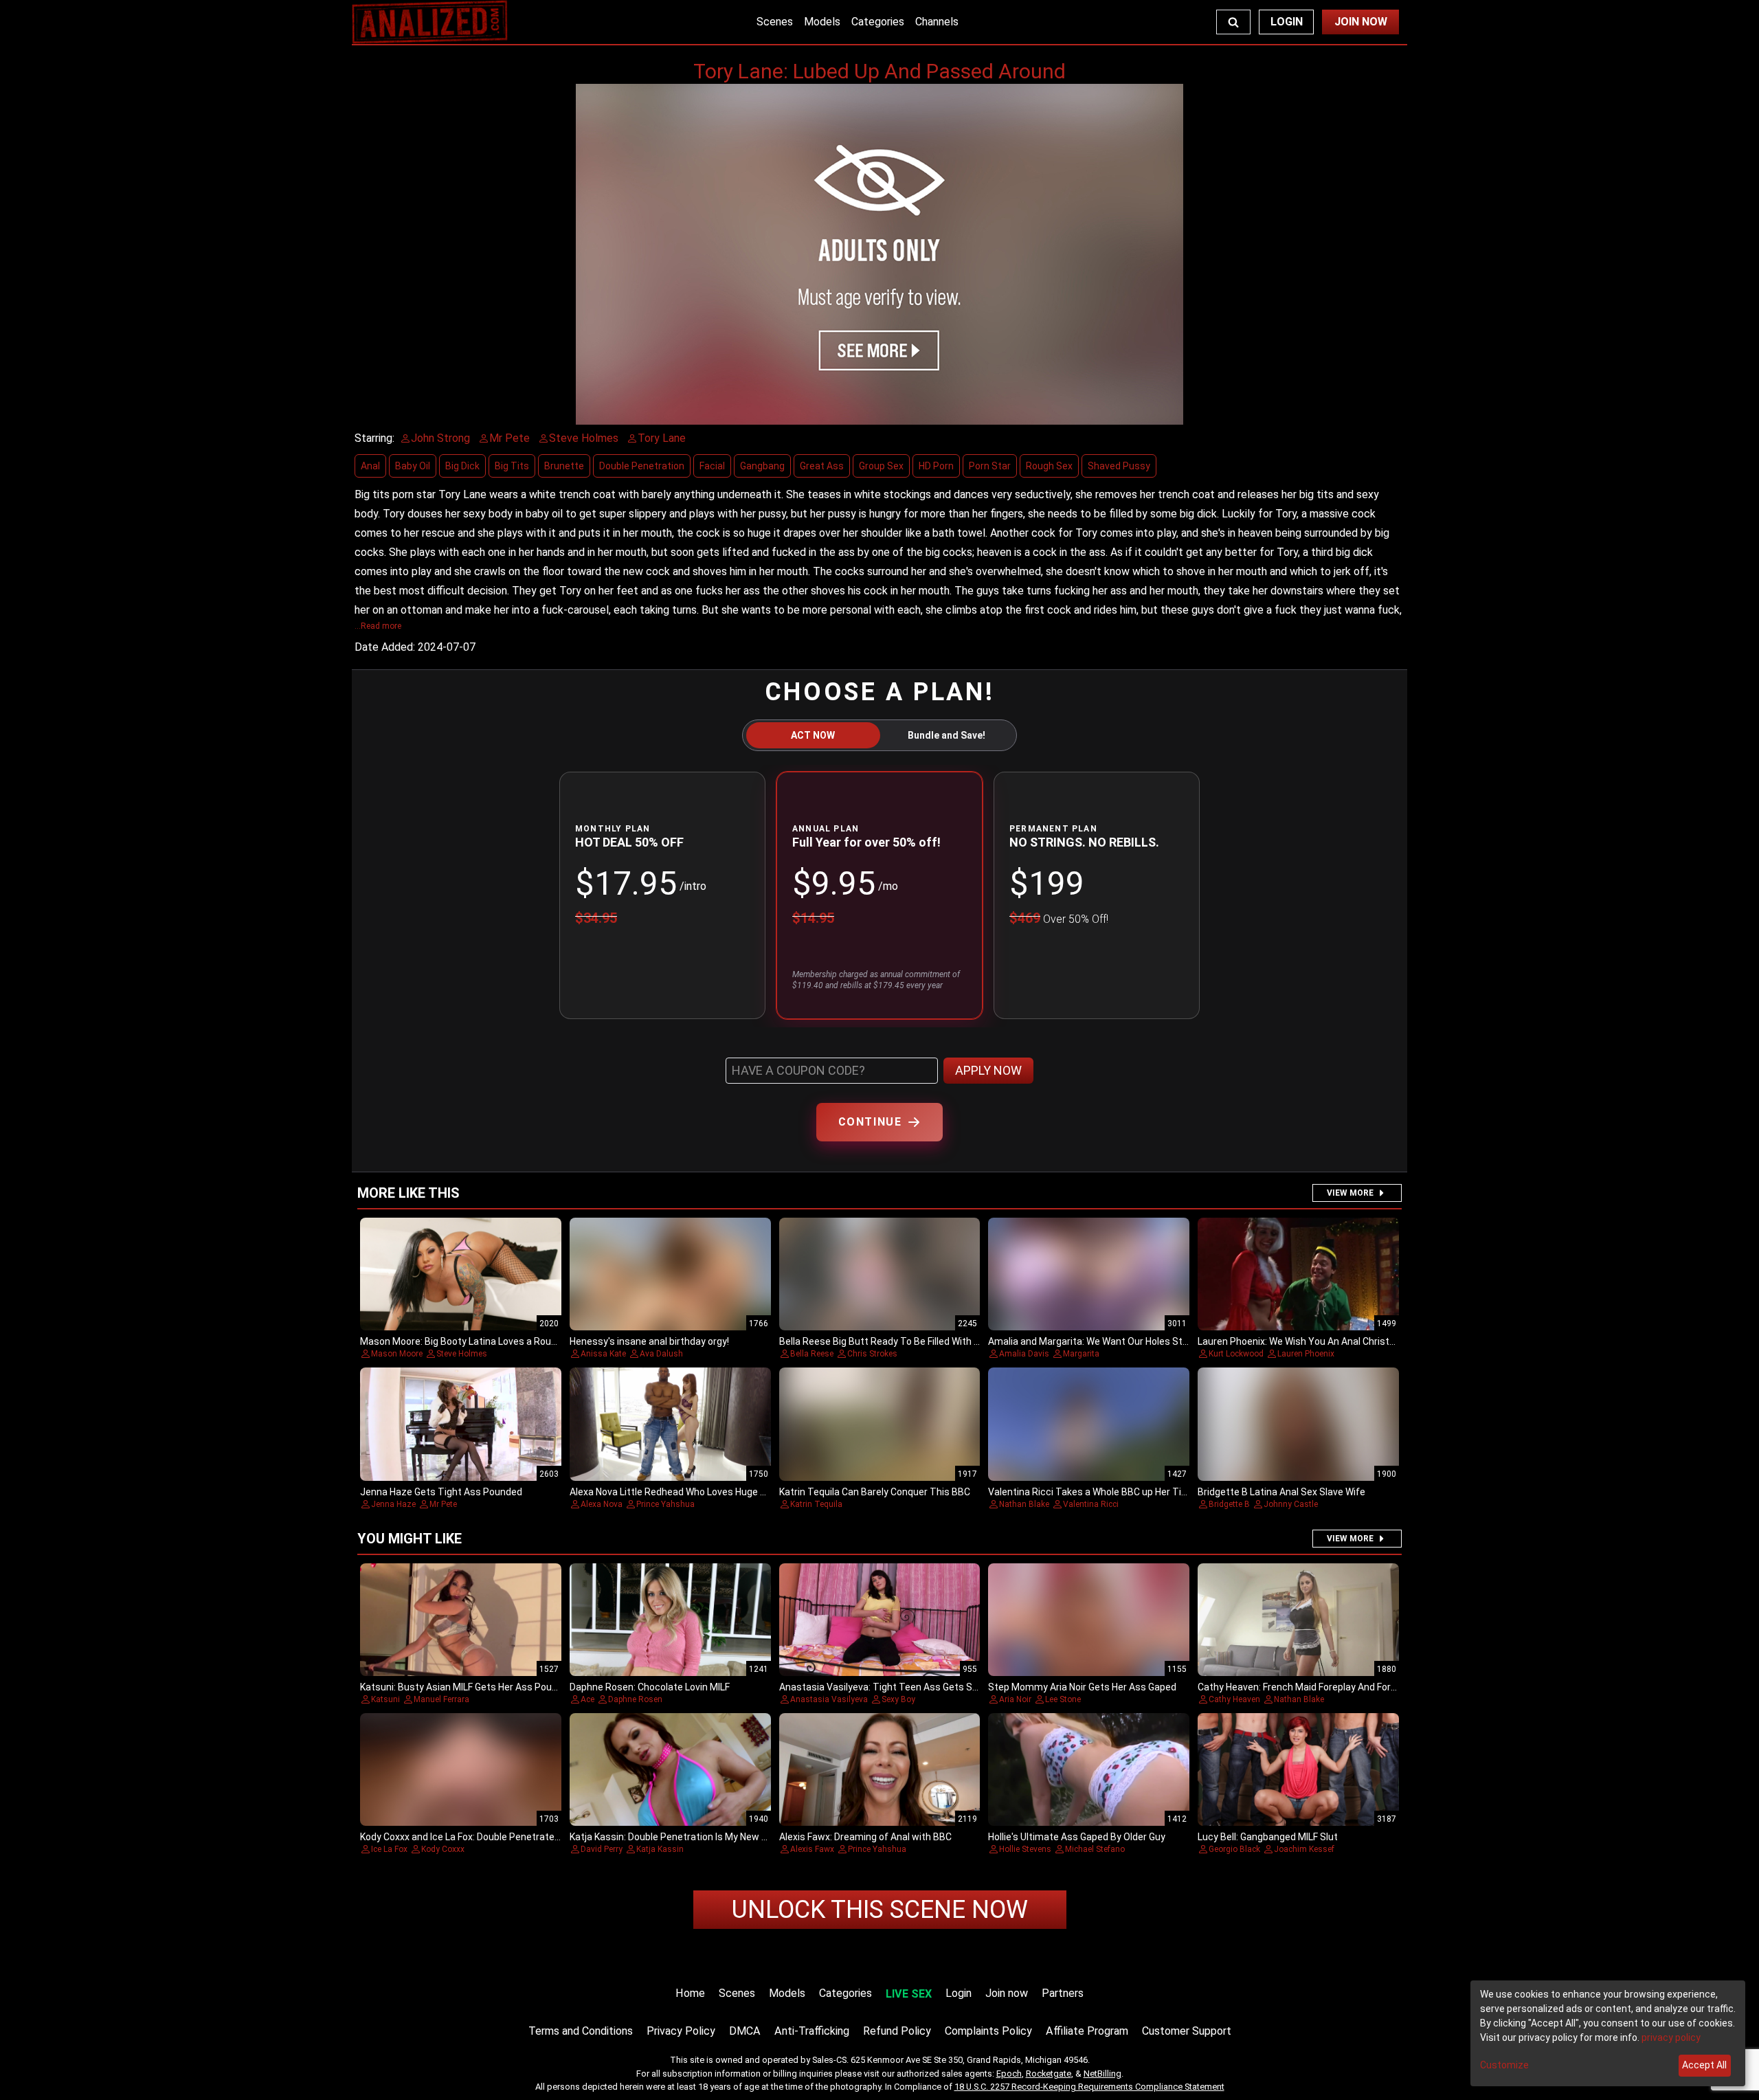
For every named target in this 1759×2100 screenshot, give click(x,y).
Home (690, 1993)
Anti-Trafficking (812, 2031)
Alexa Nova (602, 1504)
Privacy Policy (681, 2031)
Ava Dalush (661, 1354)
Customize (1504, 2065)
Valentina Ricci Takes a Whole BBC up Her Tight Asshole (1111, 1492)
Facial (712, 466)
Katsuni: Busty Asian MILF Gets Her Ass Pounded (467, 1687)
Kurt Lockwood (1236, 1354)
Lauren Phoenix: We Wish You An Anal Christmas (1303, 1341)
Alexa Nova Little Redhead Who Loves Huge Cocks (679, 1492)
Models (822, 22)
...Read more (378, 626)
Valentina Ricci (1091, 1504)
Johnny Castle (1291, 1504)
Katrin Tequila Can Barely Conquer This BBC (875, 1492)
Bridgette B (1229, 1504)
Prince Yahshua (665, 1504)
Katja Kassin (660, 1849)
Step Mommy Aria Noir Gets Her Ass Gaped (1082, 1687)
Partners (1063, 1993)
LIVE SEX (909, 1994)
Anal (370, 466)
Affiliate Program (1087, 2031)
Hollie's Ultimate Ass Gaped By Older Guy (1077, 1837)
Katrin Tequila (816, 1504)
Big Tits (512, 466)
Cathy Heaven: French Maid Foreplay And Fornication (1312, 1687)
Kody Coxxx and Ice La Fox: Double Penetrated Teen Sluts (485, 1837)
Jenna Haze (393, 1504)
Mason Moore (397, 1354)
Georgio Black (1234, 1849)
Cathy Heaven (1234, 1699)
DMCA (745, 2031)
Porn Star (990, 466)
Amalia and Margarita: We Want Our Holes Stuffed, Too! (1109, 1341)
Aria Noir (1015, 1699)
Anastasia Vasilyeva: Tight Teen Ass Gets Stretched (895, 1687)
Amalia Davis (1024, 1354)
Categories (878, 22)
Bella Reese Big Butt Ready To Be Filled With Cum (887, 1341)
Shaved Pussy (1119, 466)
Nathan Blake (1024, 1504)
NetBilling (1102, 2074)
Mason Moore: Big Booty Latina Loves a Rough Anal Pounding (493, 1341)
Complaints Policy (988, 2031)
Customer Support (1187, 2031)
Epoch (1009, 2074)
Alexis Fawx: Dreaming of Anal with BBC (865, 1837)
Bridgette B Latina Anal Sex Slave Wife (1281, 1492)
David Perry (602, 1849)
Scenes (775, 22)
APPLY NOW (988, 1070)
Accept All (1704, 2065)
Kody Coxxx (443, 1849)
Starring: (374, 438)
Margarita (1081, 1354)
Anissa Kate (603, 1354)
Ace (587, 1699)
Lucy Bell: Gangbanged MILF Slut (1268, 1837)
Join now (1007, 1993)
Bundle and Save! (946, 735)
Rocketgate (1049, 2074)
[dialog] (1608, 2033)
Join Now (1361, 22)
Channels (937, 22)
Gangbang (762, 466)
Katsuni (385, 1699)
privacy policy (1671, 2037)
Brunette (564, 466)
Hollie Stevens (1025, 1849)
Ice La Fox (389, 1849)
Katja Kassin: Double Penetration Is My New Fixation (683, 1837)
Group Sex (881, 466)
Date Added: (385, 647)
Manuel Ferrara (441, 1699)
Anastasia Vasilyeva (829, 1699)
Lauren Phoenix (1306, 1354)
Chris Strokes (872, 1354)
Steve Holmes (462, 1354)
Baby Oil (413, 466)
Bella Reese (812, 1354)
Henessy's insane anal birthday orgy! (649, 1341)
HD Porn (936, 466)
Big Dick (462, 466)
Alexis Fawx (812, 1849)
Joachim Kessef (1304, 1849)
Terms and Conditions (581, 2031)
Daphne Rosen (635, 1699)
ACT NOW (813, 735)
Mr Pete (443, 1504)
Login (1287, 22)
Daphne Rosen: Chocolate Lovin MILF (650, 1687)
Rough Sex (1049, 466)
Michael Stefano (1095, 1849)
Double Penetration (642, 466)
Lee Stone (1063, 1699)
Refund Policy (897, 2031)
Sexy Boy (898, 1699)
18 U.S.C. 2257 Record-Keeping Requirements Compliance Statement (1089, 2087)
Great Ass (822, 466)
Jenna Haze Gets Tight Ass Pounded (441, 1492)
